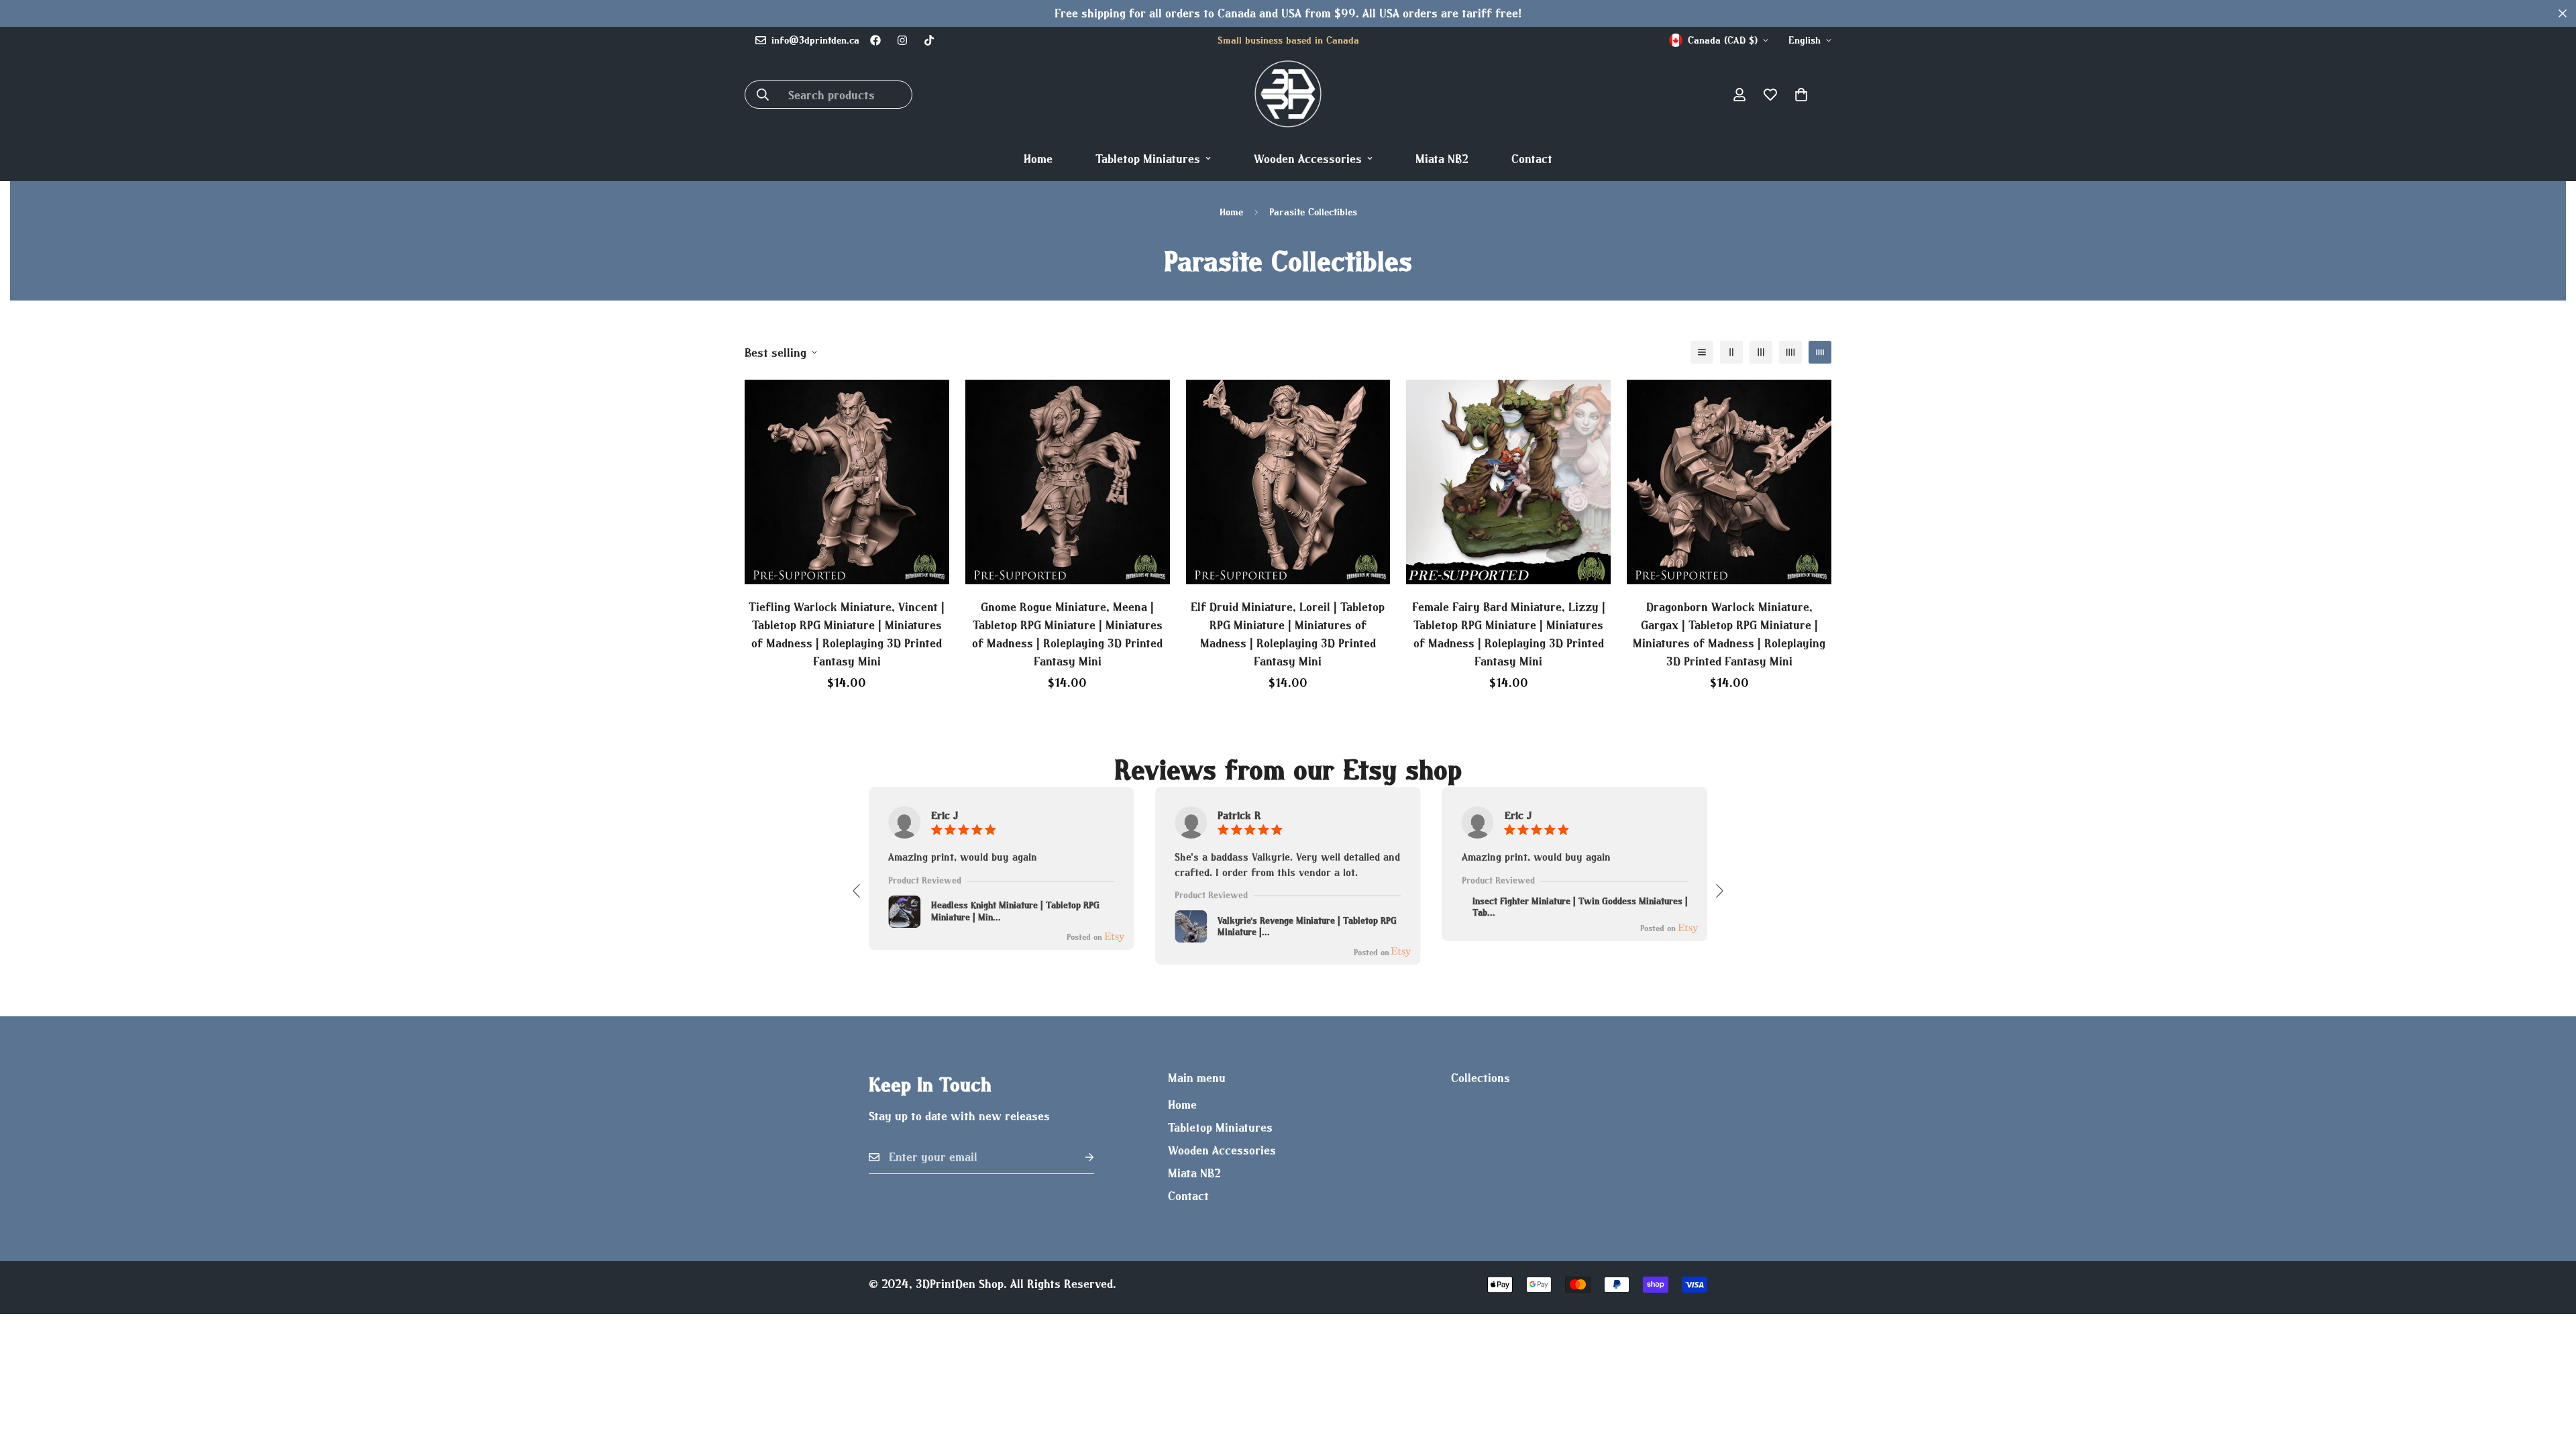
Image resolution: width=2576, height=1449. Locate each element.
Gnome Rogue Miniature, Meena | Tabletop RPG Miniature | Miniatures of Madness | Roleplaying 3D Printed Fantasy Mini (1067, 634)
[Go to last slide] (857, 891)
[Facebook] (875, 40)
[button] (1801, 95)
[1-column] (1702, 352)
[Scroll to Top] (2550, 1376)
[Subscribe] (1079, 1158)
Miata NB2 (1442, 159)
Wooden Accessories (1308, 159)
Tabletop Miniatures (1148, 159)
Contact (1532, 159)
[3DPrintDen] (1288, 95)
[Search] (763, 95)
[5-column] (1820, 352)
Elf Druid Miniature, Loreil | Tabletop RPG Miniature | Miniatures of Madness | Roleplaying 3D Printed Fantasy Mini (1288, 634)
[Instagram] (902, 40)
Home (1038, 159)
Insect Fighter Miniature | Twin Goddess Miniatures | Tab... (1580, 907)
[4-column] (1790, 352)
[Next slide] (1719, 891)
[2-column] (1731, 352)
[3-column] (1761, 352)
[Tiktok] (929, 40)
